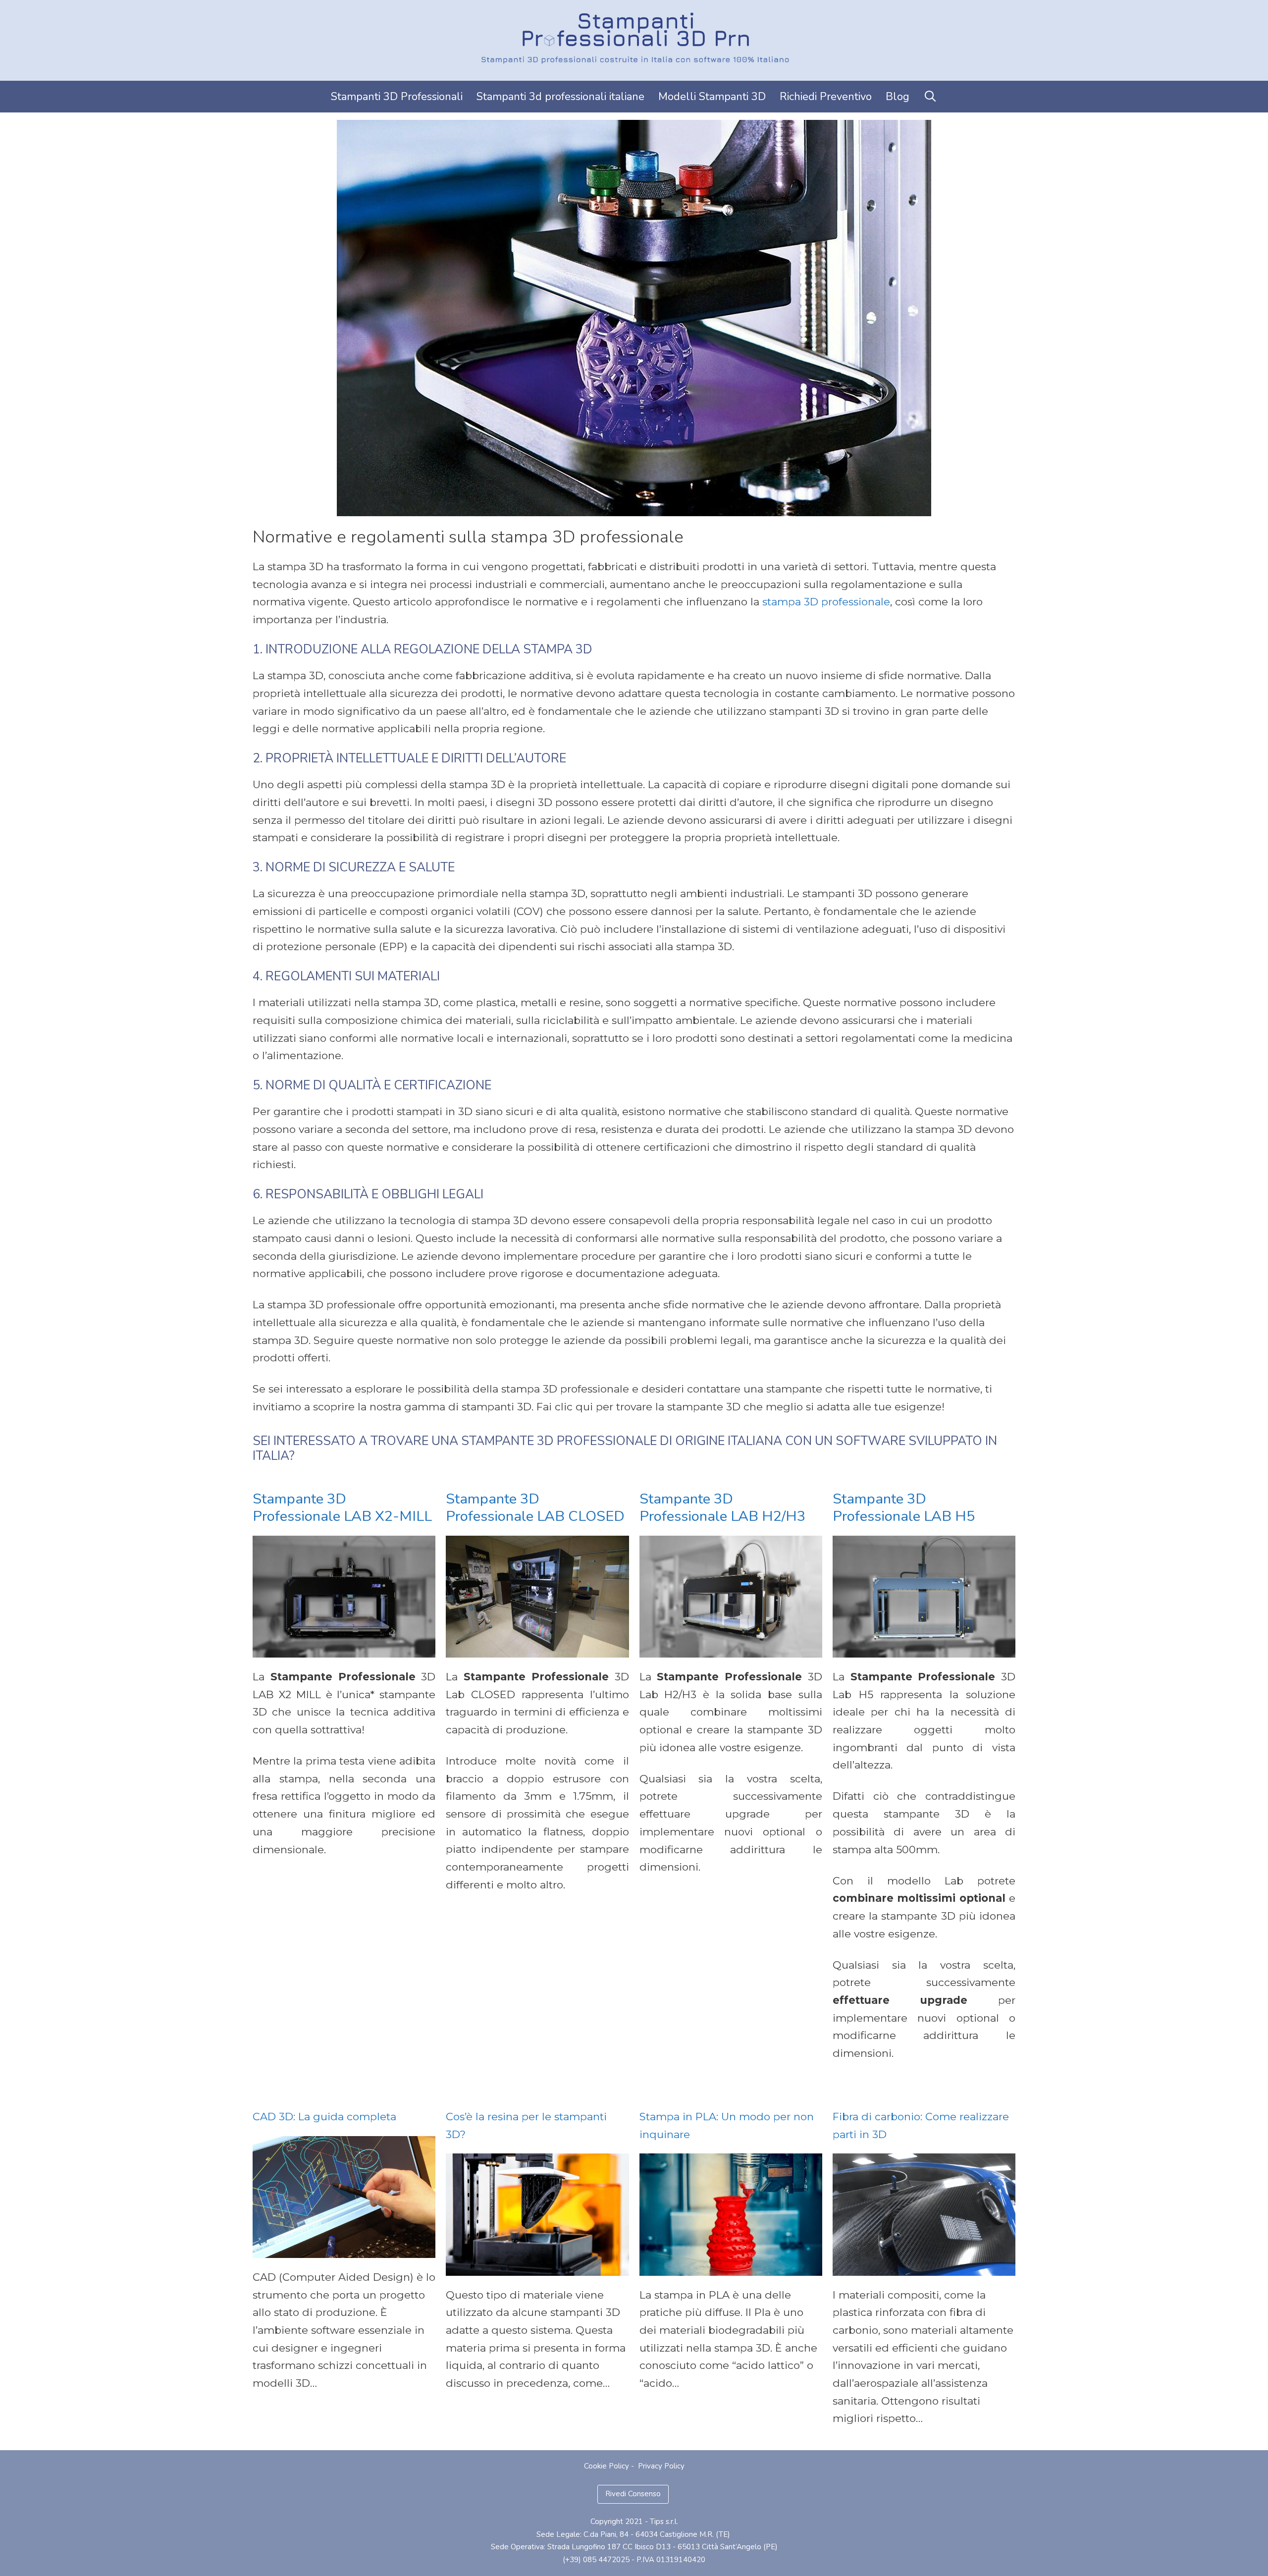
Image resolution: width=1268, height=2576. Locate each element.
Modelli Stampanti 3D (712, 97)
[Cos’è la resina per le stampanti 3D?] (537, 2267)
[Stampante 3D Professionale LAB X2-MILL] (344, 1648)
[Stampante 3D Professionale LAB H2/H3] (731, 1648)
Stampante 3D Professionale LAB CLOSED (535, 1507)
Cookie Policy (607, 2466)
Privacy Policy (661, 2466)
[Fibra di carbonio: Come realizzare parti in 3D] (924, 2267)
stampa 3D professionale (826, 602)
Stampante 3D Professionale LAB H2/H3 (722, 1507)
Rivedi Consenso (633, 2494)
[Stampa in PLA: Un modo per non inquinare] (731, 2267)
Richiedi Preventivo (826, 97)
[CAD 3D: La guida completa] (344, 2249)
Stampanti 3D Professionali (397, 97)
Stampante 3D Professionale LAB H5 (904, 1507)
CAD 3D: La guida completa (324, 2117)
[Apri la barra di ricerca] (930, 97)
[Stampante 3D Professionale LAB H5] (924, 1648)
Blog (898, 97)
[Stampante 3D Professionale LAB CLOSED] (537, 1648)
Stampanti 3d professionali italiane (560, 97)
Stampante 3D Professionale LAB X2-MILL (342, 1507)
